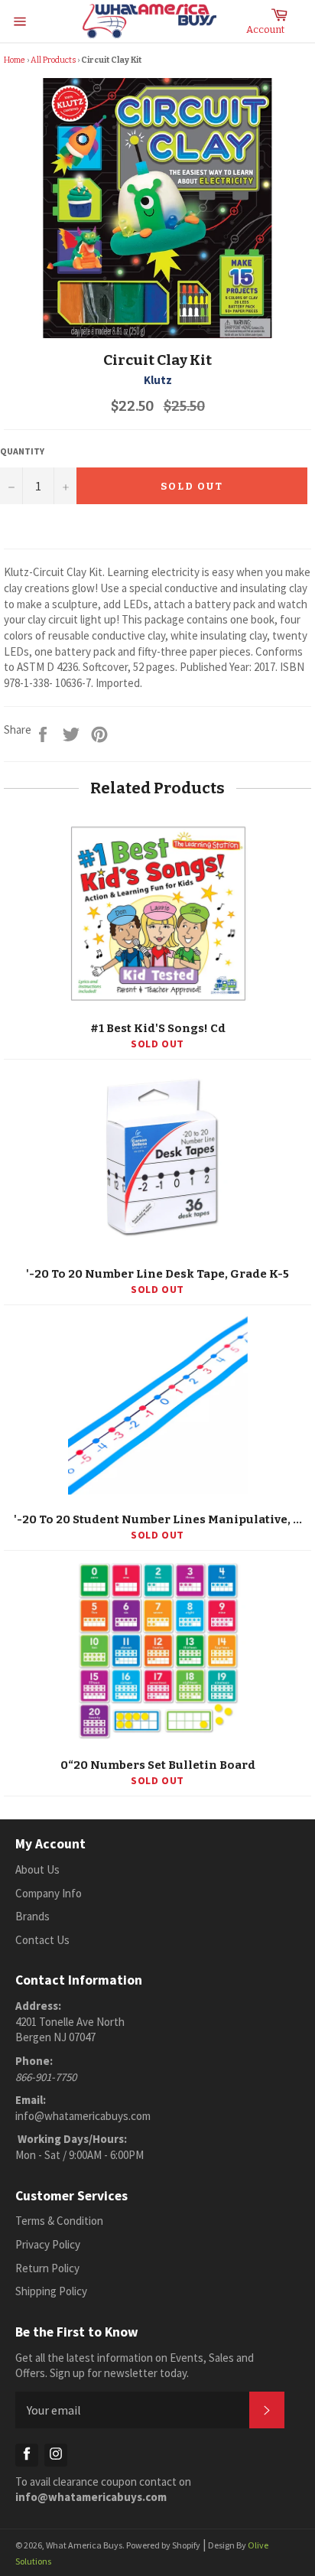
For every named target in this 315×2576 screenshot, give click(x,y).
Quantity (22, 451)
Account (265, 29)
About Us (37, 1869)
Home (15, 60)
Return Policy (47, 2268)
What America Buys (84, 2545)
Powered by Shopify (163, 2545)
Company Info (49, 1893)
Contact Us (42, 1940)
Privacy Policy (48, 2244)
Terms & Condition (59, 2221)
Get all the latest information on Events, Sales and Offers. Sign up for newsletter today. (135, 2366)
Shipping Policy (51, 2291)
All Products (53, 60)
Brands (32, 1916)
